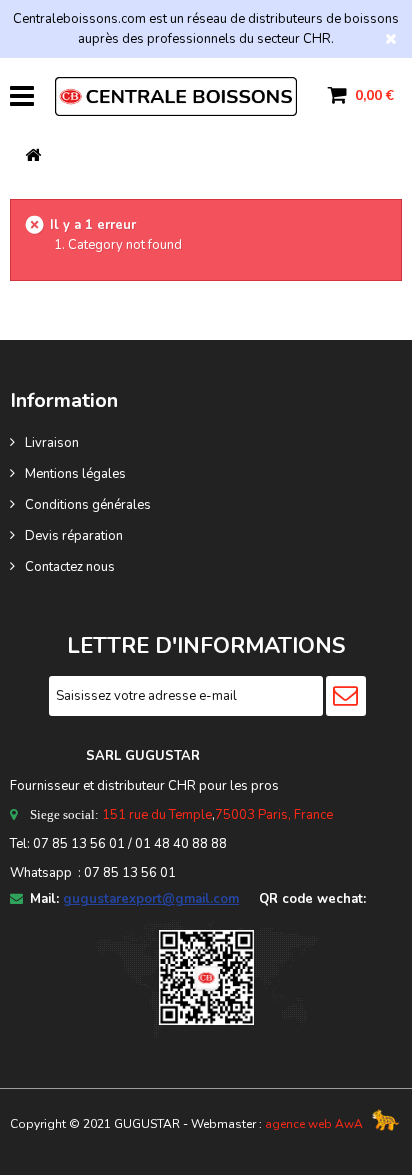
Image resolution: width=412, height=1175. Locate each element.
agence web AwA (314, 1124)
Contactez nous (70, 567)
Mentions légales (75, 474)
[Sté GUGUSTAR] (176, 96)
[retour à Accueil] (33, 156)
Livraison (52, 443)
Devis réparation (74, 536)
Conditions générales (88, 505)
